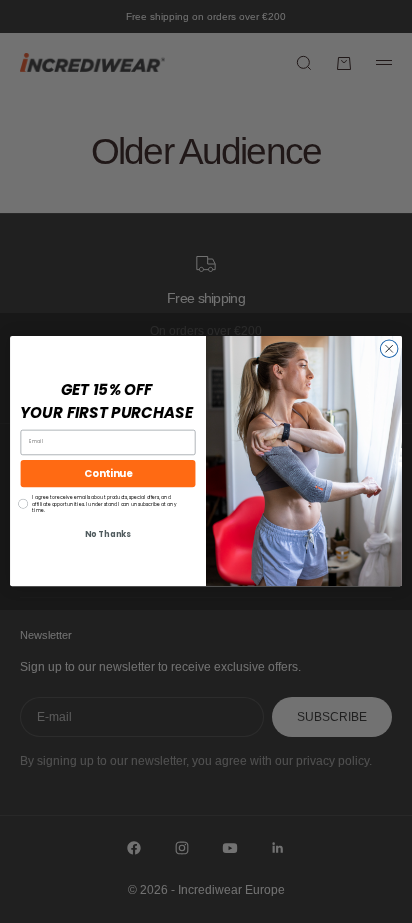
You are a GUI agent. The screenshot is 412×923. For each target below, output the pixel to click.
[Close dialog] (389, 349)
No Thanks (107, 535)
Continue (108, 474)
